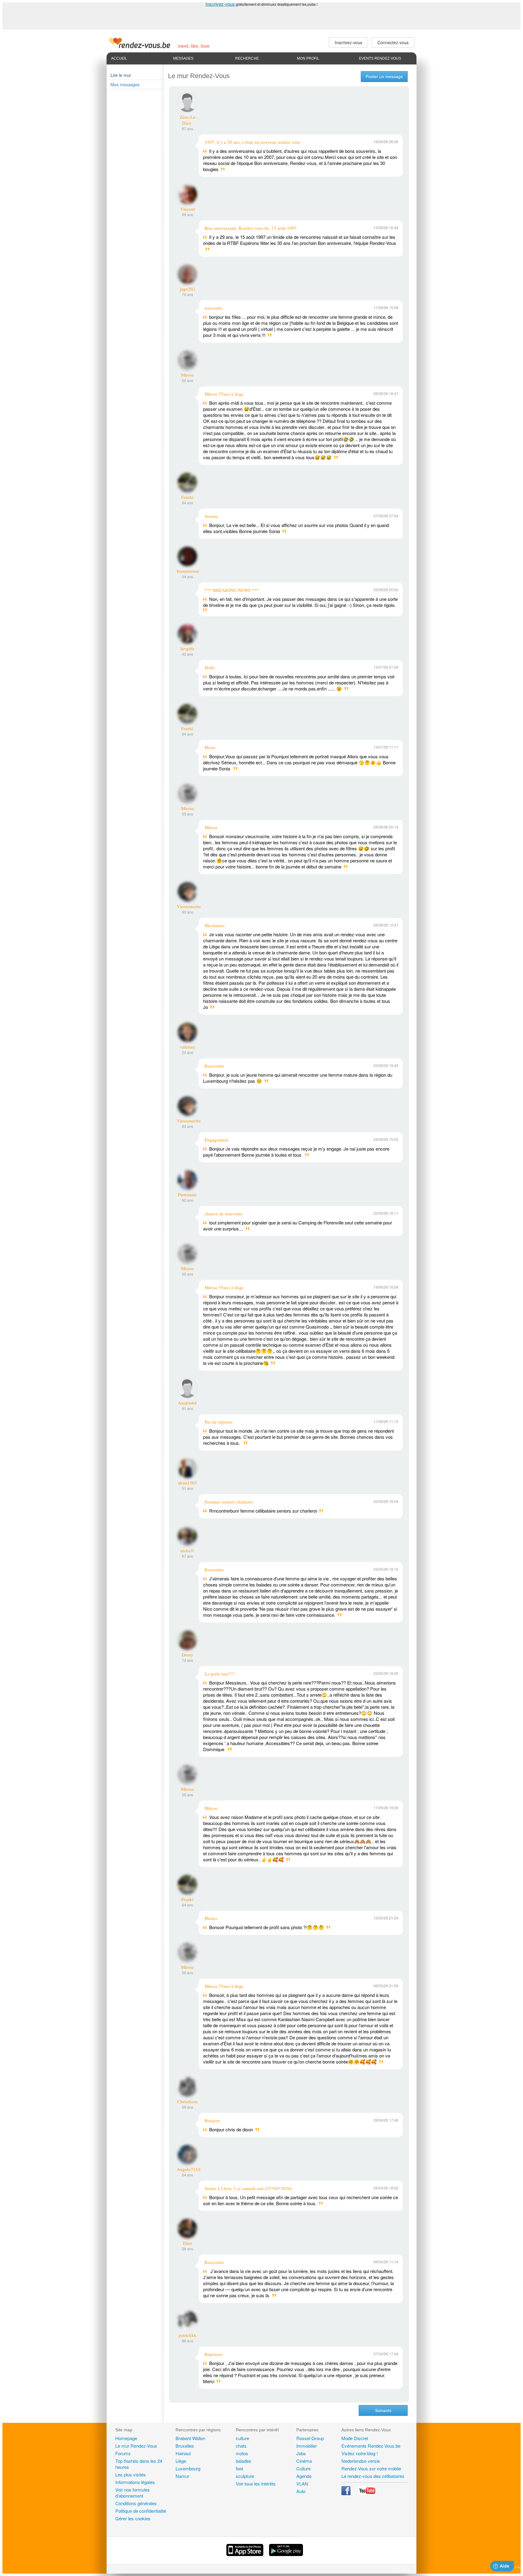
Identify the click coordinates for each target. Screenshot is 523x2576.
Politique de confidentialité (141, 2511)
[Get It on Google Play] (286, 2554)
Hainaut (183, 2453)
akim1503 (187, 1483)
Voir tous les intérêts (256, 2484)
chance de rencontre (224, 1214)
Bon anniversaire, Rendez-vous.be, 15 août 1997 (251, 228)
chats (241, 2446)
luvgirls (187, 648)
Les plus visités (131, 2474)
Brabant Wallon (190, 2438)
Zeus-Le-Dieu (188, 120)
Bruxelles (185, 2446)
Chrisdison (187, 2101)
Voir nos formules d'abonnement (133, 2493)
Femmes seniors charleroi (229, 1502)
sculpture (245, 2476)
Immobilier (307, 2446)
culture (242, 2438)
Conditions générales (136, 2503)
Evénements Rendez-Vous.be (371, 2446)
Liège (181, 2461)
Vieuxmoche (189, 906)
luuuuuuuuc (188, 571)
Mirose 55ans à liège (224, 394)
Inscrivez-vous (220, 4)
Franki (187, 497)
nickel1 (187, 1550)
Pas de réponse (219, 1422)
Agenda (304, 2476)
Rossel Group (310, 2438)
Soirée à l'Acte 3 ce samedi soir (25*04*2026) (248, 2188)
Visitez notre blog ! (360, 2453)
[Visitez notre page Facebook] (347, 2493)
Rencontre (214, 1066)
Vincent (187, 209)
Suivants (383, 2410)
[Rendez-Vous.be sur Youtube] (367, 2493)
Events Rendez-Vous (380, 58)
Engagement (216, 1140)
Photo (210, 747)
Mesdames (215, 925)
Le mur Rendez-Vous (136, 2446)
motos (242, 2453)
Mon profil (308, 58)
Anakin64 (187, 1403)
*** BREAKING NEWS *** (232, 590)
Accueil (119, 58)
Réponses (214, 2354)
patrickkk (187, 2335)
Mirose (187, 375)
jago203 (187, 289)
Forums (123, 2453)
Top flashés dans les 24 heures (139, 2464)
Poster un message (384, 77)
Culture (303, 2468)
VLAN (302, 2484)
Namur (182, 2476)
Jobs (301, 2453)
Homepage (126, 2438)
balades (243, 2461)
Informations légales (135, 2482)
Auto (301, 2491)
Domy (187, 1655)
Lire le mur (121, 75)
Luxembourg (188, 2468)
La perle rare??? (220, 1674)
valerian (187, 1047)
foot (239, 2468)
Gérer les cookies (133, 2518)
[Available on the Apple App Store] (245, 2554)
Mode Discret (355, 2438)
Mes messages (125, 84)
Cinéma (304, 2461)
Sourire (211, 516)
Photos (211, 1918)
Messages (183, 58)
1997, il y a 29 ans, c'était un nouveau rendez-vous (253, 142)
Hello (210, 667)
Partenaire (187, 1194)
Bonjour (212, 2120)
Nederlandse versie (361, 2461)
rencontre (214, 308)
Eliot (187, 2243)
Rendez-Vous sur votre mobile (371, 2468)
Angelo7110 (189, 2169)
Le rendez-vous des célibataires (373, 2476)
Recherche (247, 58)
